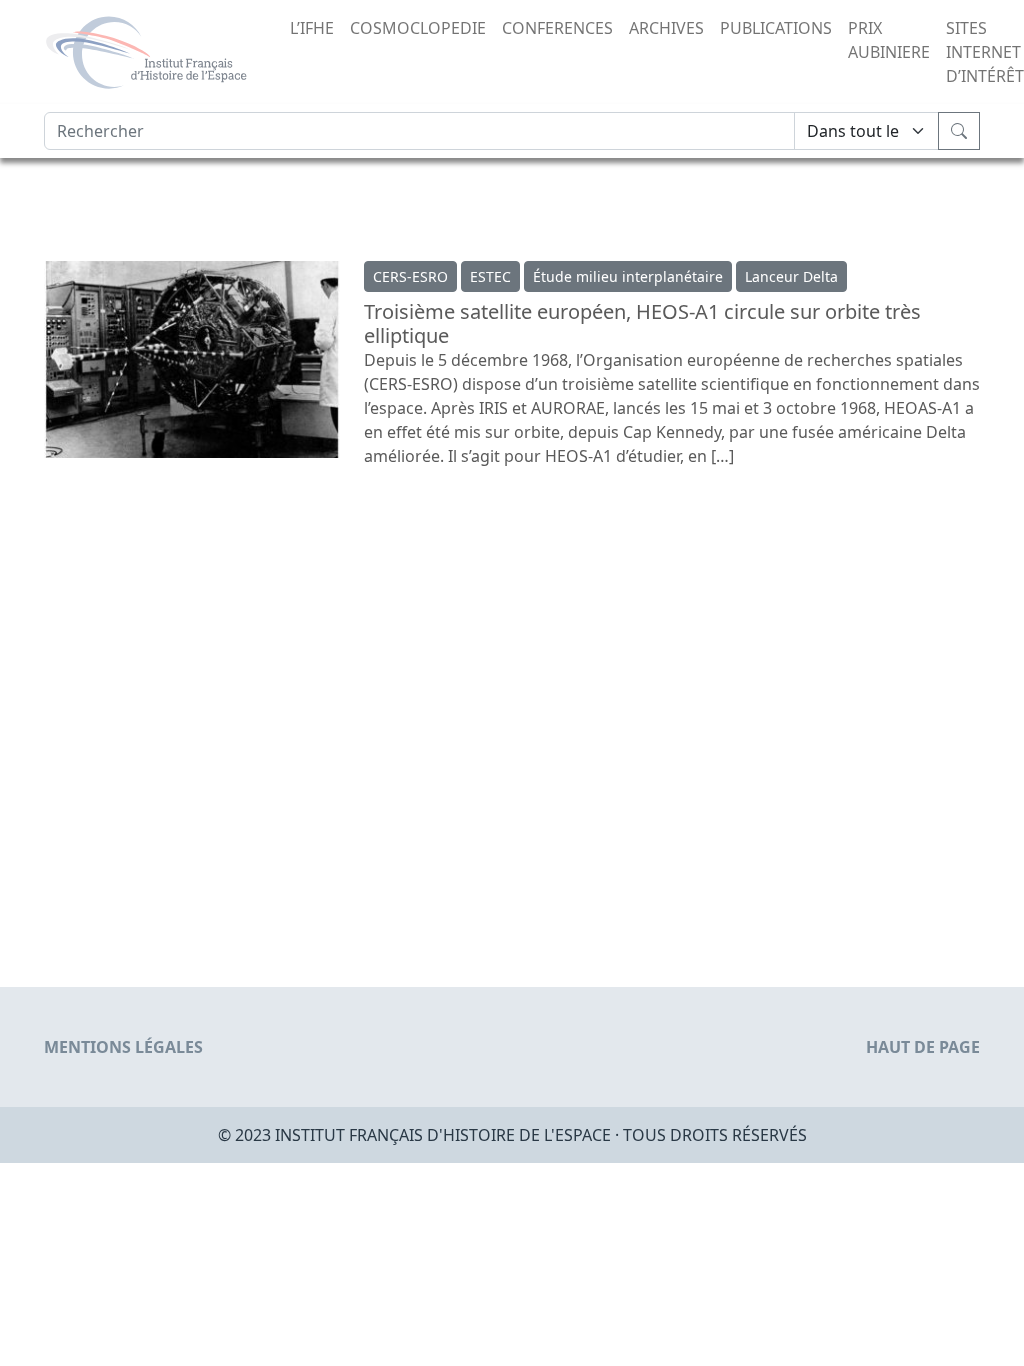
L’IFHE (312, 28)
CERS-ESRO (410, 276)
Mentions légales (123, 1047)
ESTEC (490, 276)
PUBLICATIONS (776, 28)
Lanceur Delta (791, 276)
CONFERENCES (557, 28)
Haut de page (923, 1047)
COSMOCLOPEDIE (418, 28)
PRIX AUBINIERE (889, 40)
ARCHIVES (666, 28)
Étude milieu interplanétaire (628, 276)
